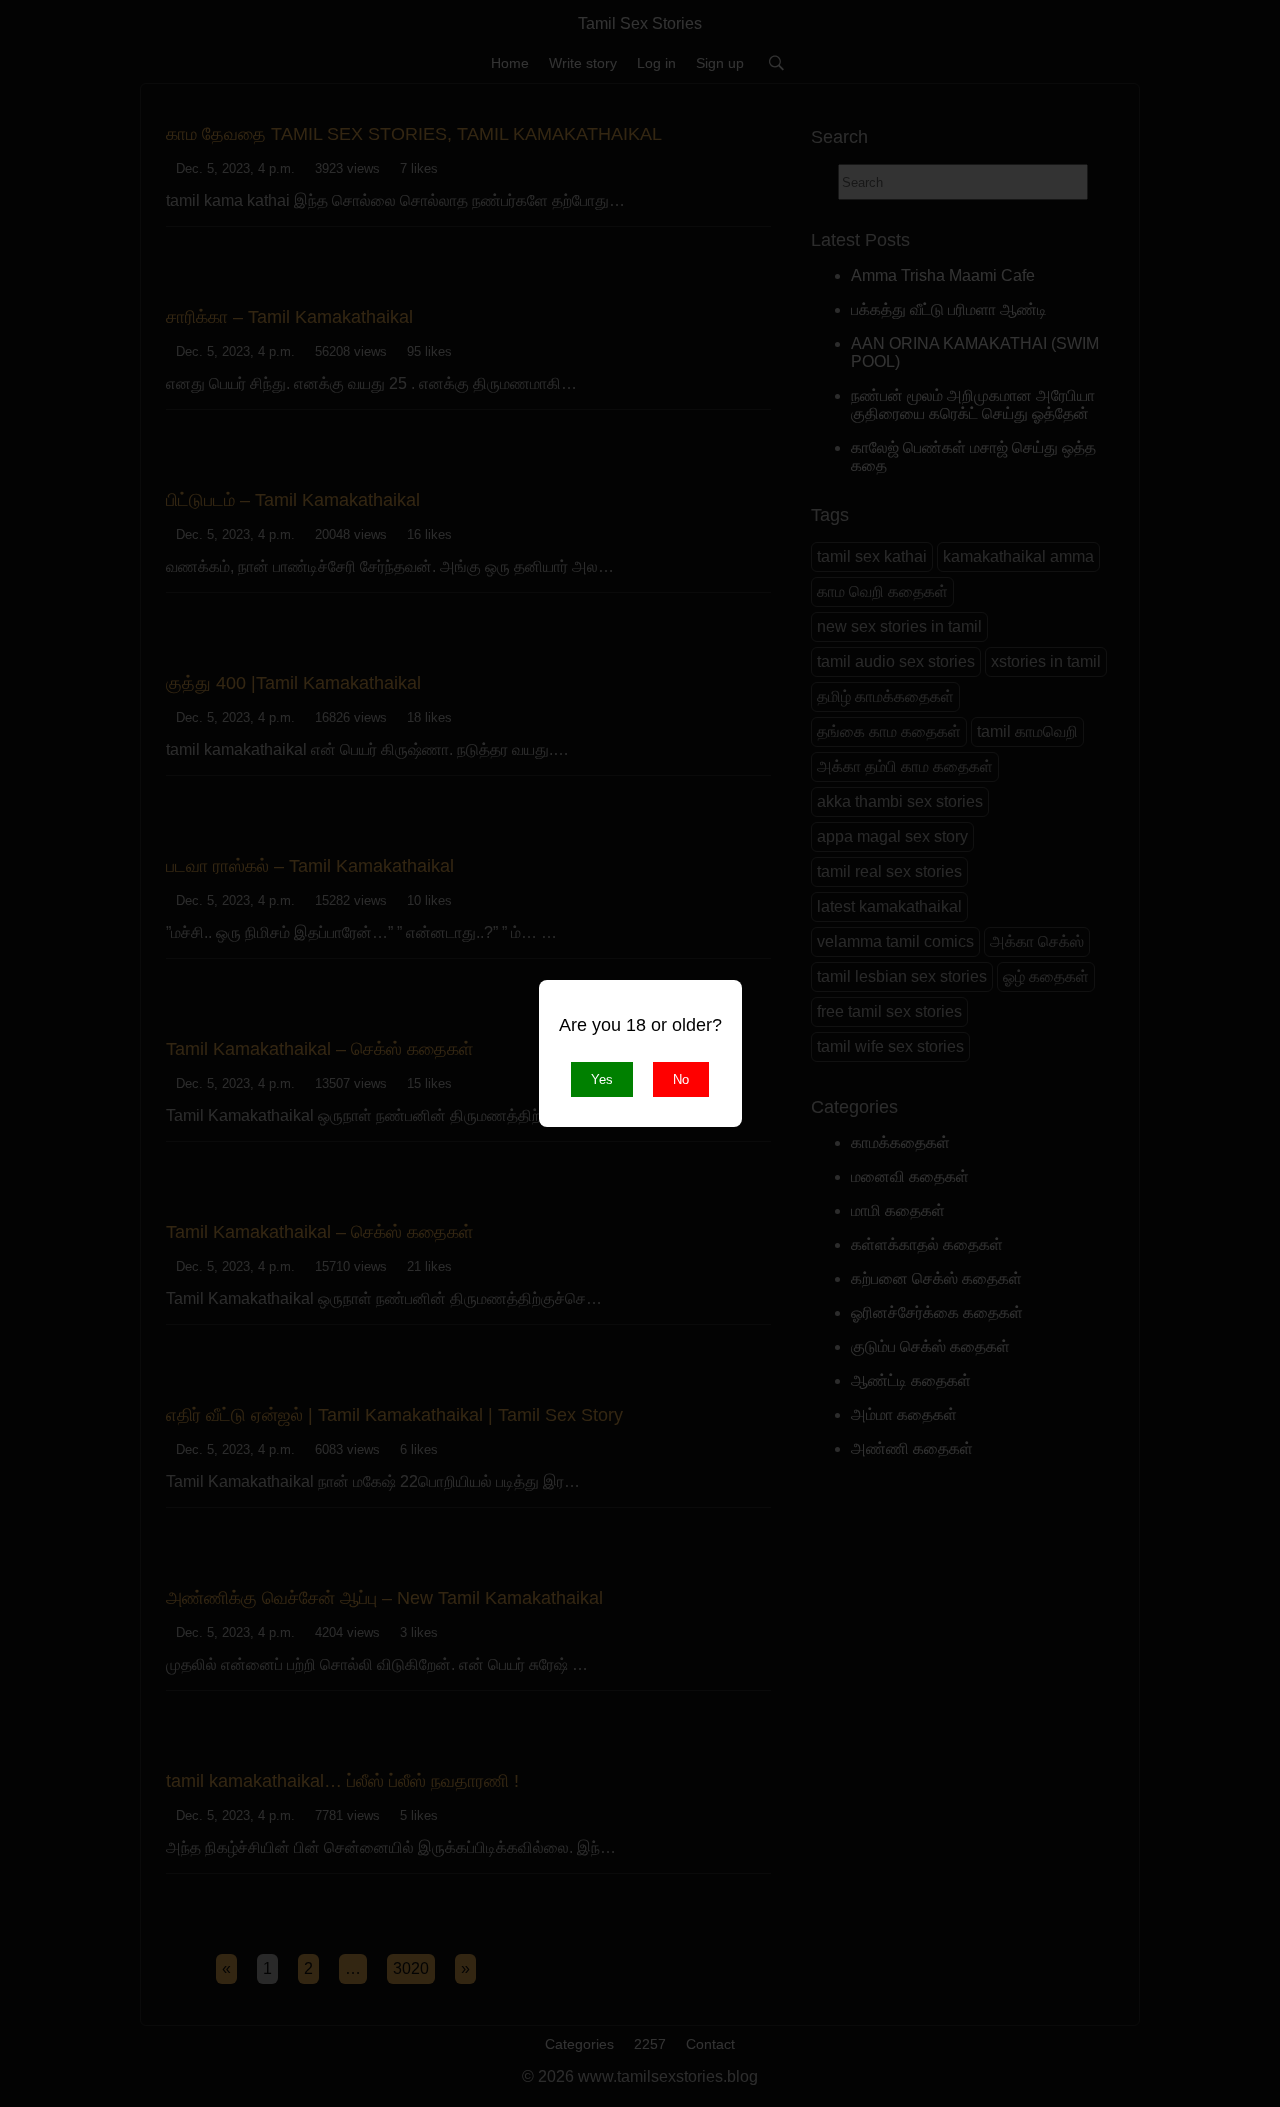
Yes (602, 1079)
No (681, 1079)
